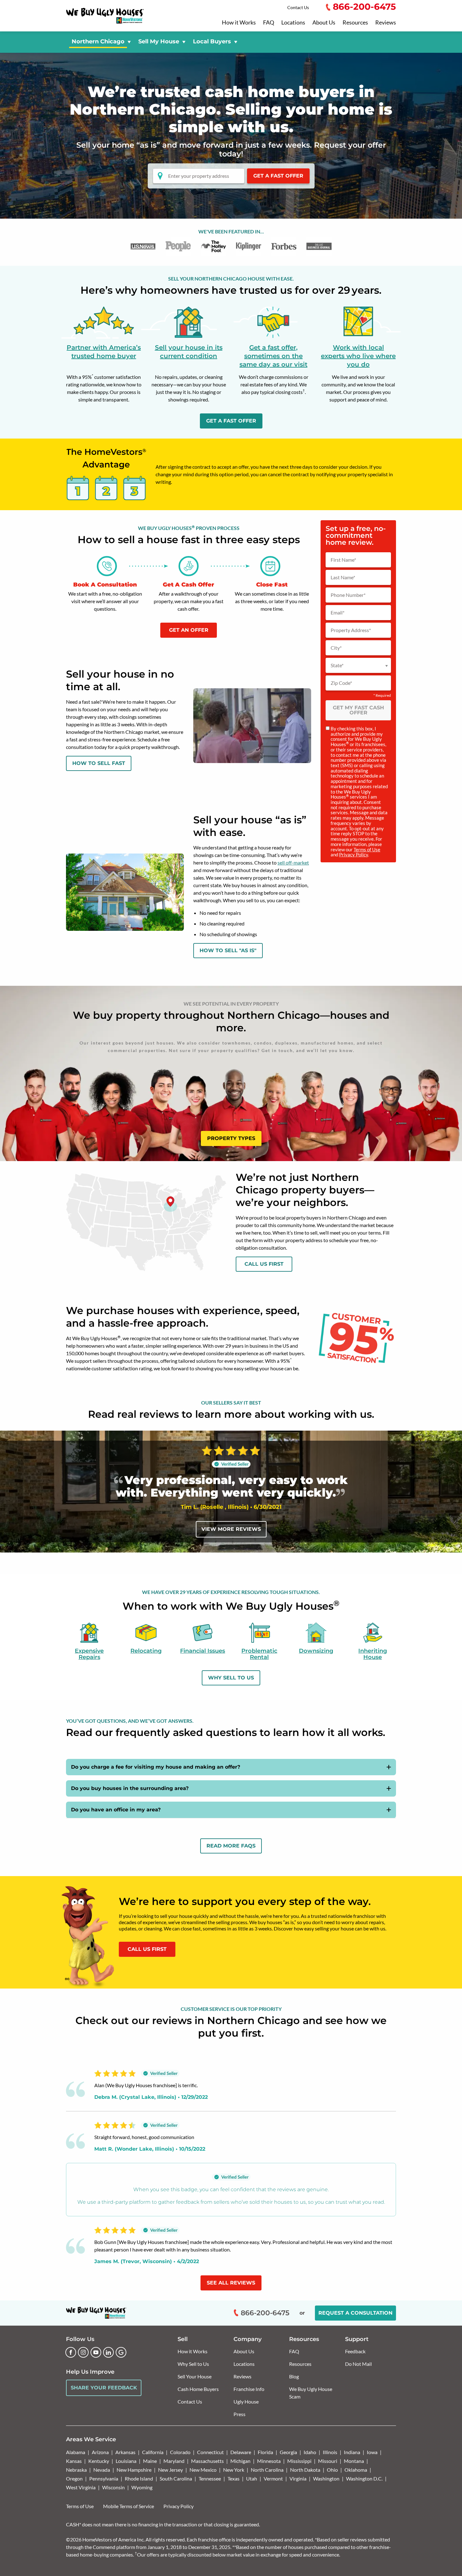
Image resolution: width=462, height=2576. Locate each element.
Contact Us (298, 7)
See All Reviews (231, 2283)
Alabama (76, 2452)
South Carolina (176, 2478)
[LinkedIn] (108, 2352)
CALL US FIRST (147, 1949)
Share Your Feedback (104, 2388)
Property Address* (351, 630)
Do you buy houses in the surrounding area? (130, 1788)
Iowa (372, 2452)
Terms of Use (367, 849)
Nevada (102, 2470)
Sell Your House (195, 2376)
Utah (252, 2478)
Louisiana (126, 2461)
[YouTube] (96, 2352)
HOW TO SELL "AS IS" (228, 950)
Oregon (74, 2478)
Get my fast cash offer (358, 710)
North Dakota (305, 2470)
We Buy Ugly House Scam (311, 2393)
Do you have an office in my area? (116, 1810)
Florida (265, 2452)
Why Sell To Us (231, 1678)
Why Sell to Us (193, 2364)
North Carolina (267, 2470)
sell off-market (293, 862)
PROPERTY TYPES (231, 1138)
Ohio (332, 2470)
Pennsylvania (104, 2478)
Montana (354, 2461)
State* (337, 665)
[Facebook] (71, 2352)
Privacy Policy (354, 854)
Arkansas (125, 2452)
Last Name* (343, 577)
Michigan (240, 2461)
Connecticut (210, 2452)
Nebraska (76, 2470)
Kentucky (99, 2461)
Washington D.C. (364, 2478)
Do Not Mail (358, 2364)
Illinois (330, 2452)
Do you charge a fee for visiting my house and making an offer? (156, 1767)
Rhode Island (139, 2478)
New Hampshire (134, 2470)
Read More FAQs (231, 1846)
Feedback (355, 2351)
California (153, 2452)
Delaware (241, 2452)
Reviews (386, 23)
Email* (338, 613)
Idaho (310, 2452)
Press (239, 2414)
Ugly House (246, 2401)
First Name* (343, 560)
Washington (326, 2478)
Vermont (273, 2478)
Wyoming (142, 2487)
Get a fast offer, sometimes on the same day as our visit (273, 356)
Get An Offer (189, 630)
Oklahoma (356, 2470)
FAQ (269, 23)
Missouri (328, 2461)
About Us (324, 23)
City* (336, 648)
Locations (293, 23)
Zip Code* (341, 683)
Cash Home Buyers (198, 2389)
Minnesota (269, 2461)
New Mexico (203, 2470)
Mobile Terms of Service (129, 2506)
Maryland (174, 2461)
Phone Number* (348, 595)
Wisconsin (113, 2487)
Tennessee (210, 2478)
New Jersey (170, 2470)
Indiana (352, 2452)
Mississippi (299, 2461)
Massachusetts (207, 2461)
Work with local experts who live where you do (358, 356)
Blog (294, 2376)
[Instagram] (83, 2352)
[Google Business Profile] (121, 2352)
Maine (150, 2461)
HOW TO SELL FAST (99, 763)
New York (234, 2470)
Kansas (74, 2461)
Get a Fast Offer (278, 176)
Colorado (180, 2452)
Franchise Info (249, 2389)
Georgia (288, 2452)
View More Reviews (231, 1529)
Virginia (298, 2478)
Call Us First (264, 1264)
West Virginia (81, 2487)
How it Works (239, 23)
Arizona (100, 2452)
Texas (234, 2478)
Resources (355, 23)
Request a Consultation (355, 2313)
